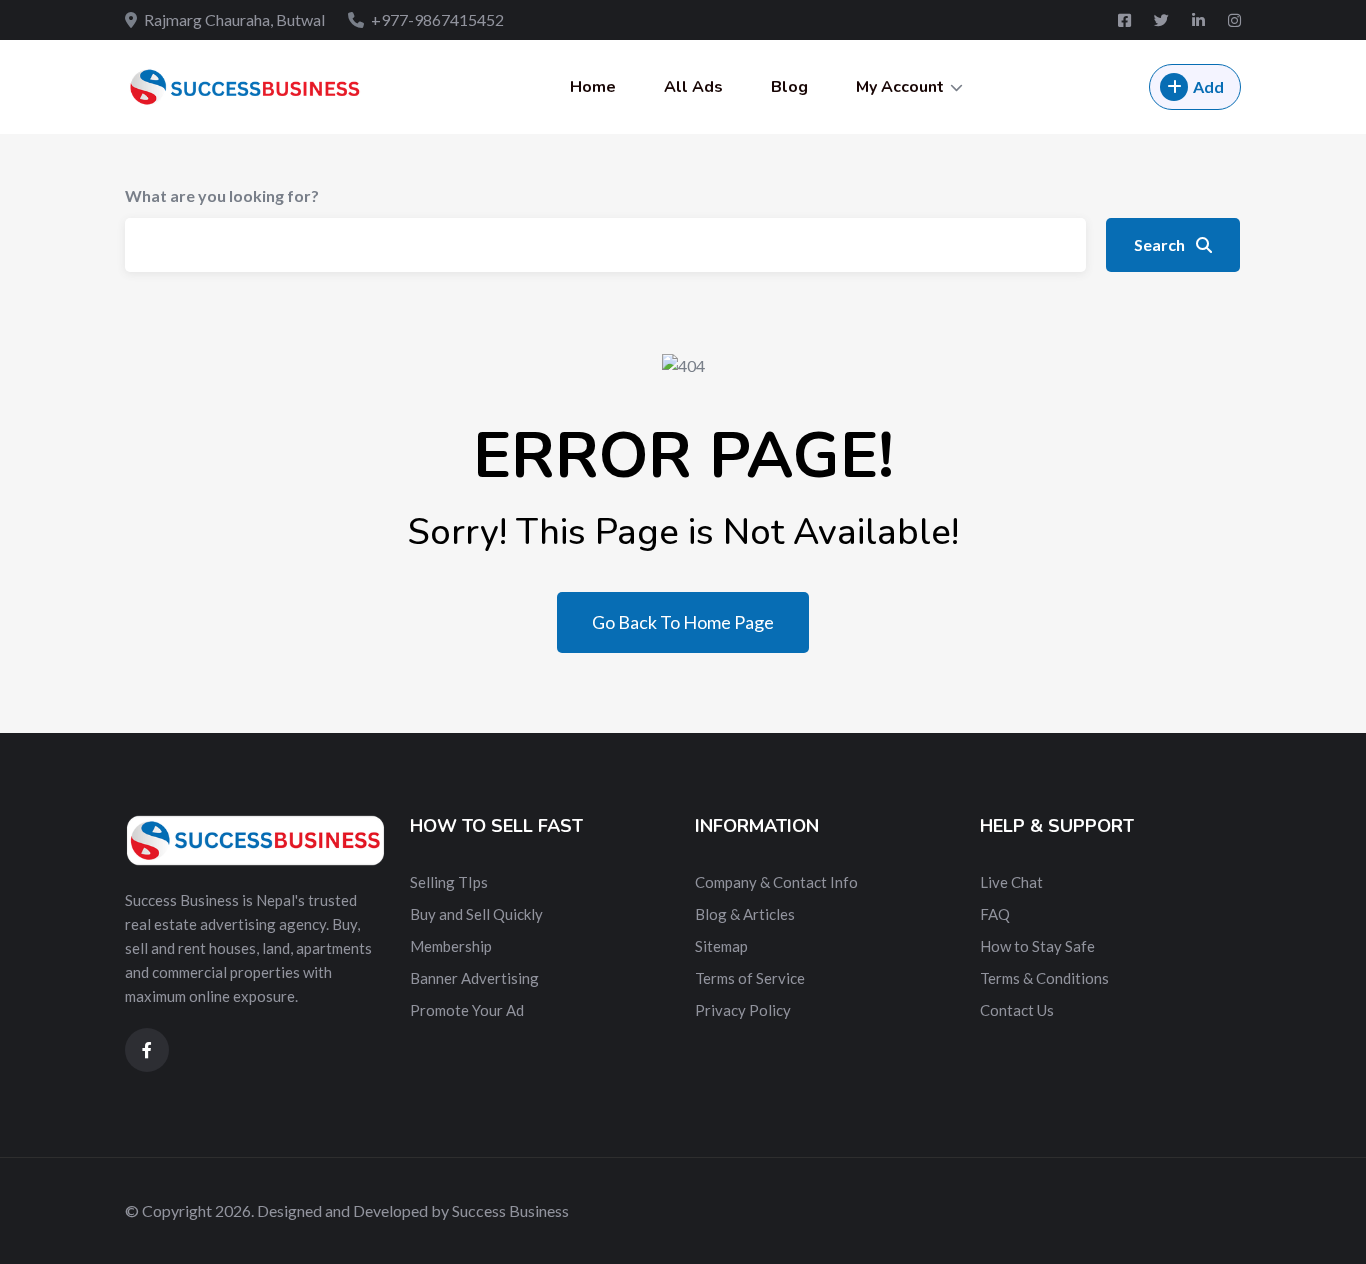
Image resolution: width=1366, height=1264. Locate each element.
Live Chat (1011, 882)
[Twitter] (1163, 20)
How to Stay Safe (1037, 946)
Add (1208, 86)
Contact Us (1017, 1010)
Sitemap (721, 946)
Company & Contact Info (776, 882)
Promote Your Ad (467, 1010)
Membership (451, 946)
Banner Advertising (474, 978)
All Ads (693, 87)
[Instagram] (1234, 20)
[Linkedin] (1200, 20)
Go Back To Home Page (683, 622)
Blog (789, 87)
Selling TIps (449, 882)
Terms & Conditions (1044, 978)
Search (1161, 244)
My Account (900, 87)
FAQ (995, 914)
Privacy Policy (743, 1010)
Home (593, 87)
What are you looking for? (222, 195)
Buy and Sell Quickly (476, 914)
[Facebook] (1126, 20)
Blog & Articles (745, 914)
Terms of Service (750, 978)
